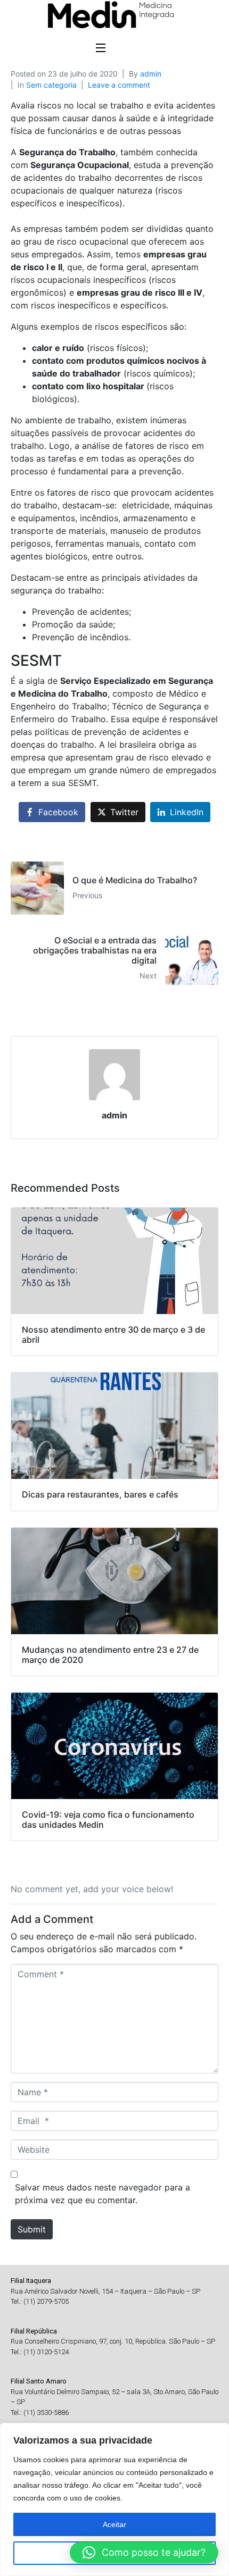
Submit (32, 2229)
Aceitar (114, 2524)
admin (151, 74)
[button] (144, 2553)
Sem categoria (51, 85)
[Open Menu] (101, 49)
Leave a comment (119, 85)
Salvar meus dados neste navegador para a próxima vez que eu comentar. (103, 2194)
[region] (114, 2499)
